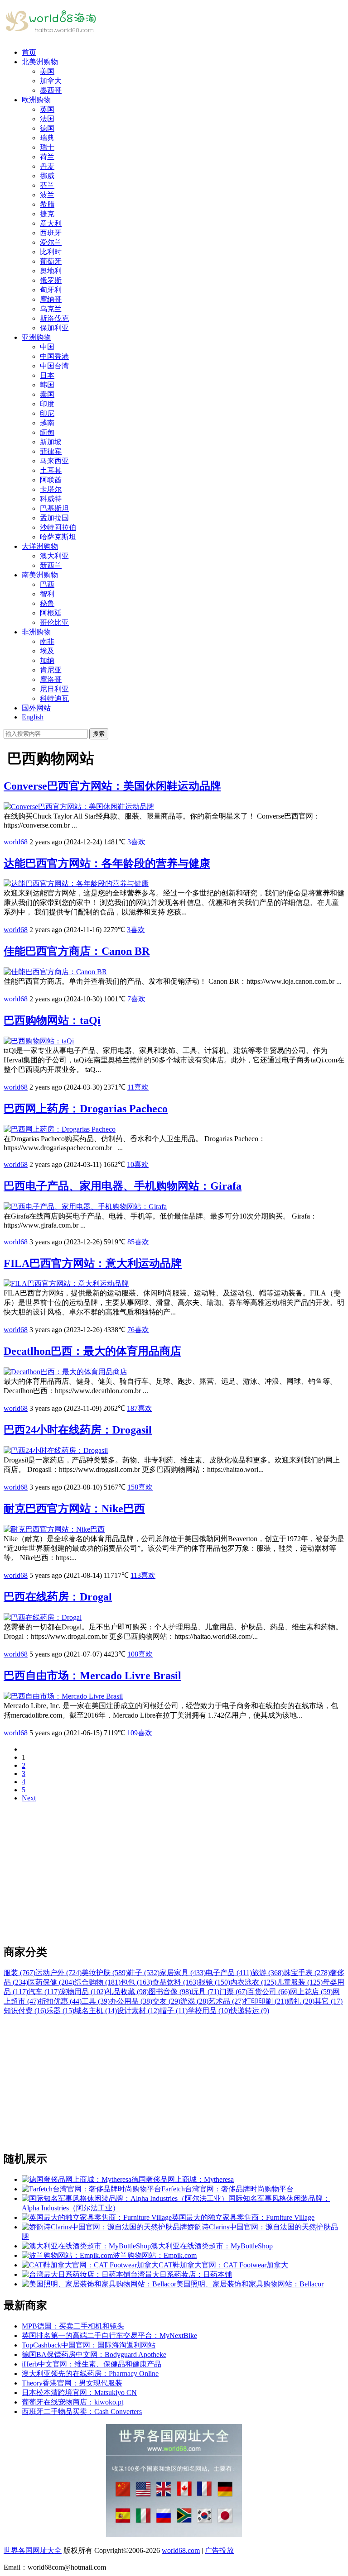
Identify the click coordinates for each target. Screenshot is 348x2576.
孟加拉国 (54, 518)
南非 (47, 641)
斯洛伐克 (54, 318)
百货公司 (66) (269, 1992)
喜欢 (136, 842)
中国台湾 (54, 366)
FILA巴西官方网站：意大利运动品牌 (93, 1263)
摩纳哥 (51, 299)
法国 (47, 119)
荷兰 (47, 157)
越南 (47, 423)
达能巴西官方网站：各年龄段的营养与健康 (107, 863)
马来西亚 (54, 461)
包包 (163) (136, 1982)
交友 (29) (166, 2001)
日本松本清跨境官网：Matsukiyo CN (79, 2393)
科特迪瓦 (54, 698)
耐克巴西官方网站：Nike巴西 (74, 1509)
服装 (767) (19, 1973)
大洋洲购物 (40, 546)
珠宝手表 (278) (307, 1973)
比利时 (51, 252)
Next (29, 1798)
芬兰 (47, 185)
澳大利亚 (54, 556)
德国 (47, 128)
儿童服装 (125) (300, 1982)
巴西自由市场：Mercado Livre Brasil (92, 1676)
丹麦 (47, 166)
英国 (47, 109)
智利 (47, 594)
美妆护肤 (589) (105, 1973)
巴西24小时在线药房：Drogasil (78, 1430)
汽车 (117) (44, 1992)
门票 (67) (233, 1992)
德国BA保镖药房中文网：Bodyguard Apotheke (94, 2355)
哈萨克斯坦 (58, 537)
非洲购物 (36, 632)
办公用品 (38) (131, 2001)
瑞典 (47, 138)
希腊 (47, 204)
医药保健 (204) (51, 1982)
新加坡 (51, 442)
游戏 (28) (194, 2001)
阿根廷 (51, 613)
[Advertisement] (174, 1873)
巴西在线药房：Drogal (58, 1597)
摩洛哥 (51, 679)
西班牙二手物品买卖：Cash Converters (82, 2412)
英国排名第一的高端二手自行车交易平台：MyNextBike (109, 2336)
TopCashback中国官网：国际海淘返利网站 (89, 2345)
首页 (29, 52)
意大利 (51, 223)
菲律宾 (51, 451)
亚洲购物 (36, 337)
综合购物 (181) (97, 1982)
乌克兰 (51, 309)
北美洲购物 (40, 62)
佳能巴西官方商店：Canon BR (77, 951)
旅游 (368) (268, 1973)
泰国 (47, 394)
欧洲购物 (36, 100)
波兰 (47, 195)
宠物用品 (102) (83, 1992)
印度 (47, 404)
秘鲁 (47, 603)
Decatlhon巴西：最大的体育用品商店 (92, 1351)
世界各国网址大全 (33, 2550)
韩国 (47, 385)
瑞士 (47, 147)
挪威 (47, 176)
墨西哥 (51, 90)
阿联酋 (51, 480)
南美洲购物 (40, 575)
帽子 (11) (174, 2011)
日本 (47, 375)
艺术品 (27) (226, 2001)
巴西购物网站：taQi (52, 1020)
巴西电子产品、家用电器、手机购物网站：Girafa (123, 1186)
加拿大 (51, 81)
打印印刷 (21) (265, 2001)
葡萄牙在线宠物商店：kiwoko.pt (72, 2402)
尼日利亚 (54, 689)
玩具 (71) (205, 1992)
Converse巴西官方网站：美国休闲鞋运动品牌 (112, 786)
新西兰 (51, 565)
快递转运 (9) (250, 2011)
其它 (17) (329, 2001)
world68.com (181, 2550)
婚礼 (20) (300, 2001)
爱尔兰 (51, 242)
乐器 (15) (60, 2011)
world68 (16, 842)
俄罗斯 (51, 280)
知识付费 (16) (25, 2011)
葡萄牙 (51, 261)
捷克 (47, 214)
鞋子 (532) (144, 1973)
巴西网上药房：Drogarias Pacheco (86, 1109)
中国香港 (54, 356)
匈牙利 (51, 290)
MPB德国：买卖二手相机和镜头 (73, 2326)
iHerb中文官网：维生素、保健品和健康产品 (92, 2364)
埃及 (47, 651)
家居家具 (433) (183, 1973)
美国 (47, 71)
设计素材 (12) (138, 2011)
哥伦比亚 (54, 622)
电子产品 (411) (229, 1973)
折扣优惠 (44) (60, 2001)
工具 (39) (96, 2001)
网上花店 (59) (311, 1992)
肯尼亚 (51, 670)
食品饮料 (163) (175, 1982)
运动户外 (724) (58, 1973)
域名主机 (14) (96, 2011)
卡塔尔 (51, 489)
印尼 (47, 413)
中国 (47, 347)
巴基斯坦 (54, 508)
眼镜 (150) (214, 1982)
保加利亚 (54, 328)
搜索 (99, 734)
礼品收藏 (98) (127, 1992)
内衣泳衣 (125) (253, 1982)
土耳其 (51, 470)
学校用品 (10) (209, 2011)
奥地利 (51, 271)
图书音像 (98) (170, 1992)
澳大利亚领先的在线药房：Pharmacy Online (90, 2374)
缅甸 (47, 432)
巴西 (47, 584)
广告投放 (219, 2550)
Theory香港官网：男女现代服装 (72, 2383)
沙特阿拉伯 (58, 527)
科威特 (51, 499)
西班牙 (51, 233)
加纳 (47, 660)
